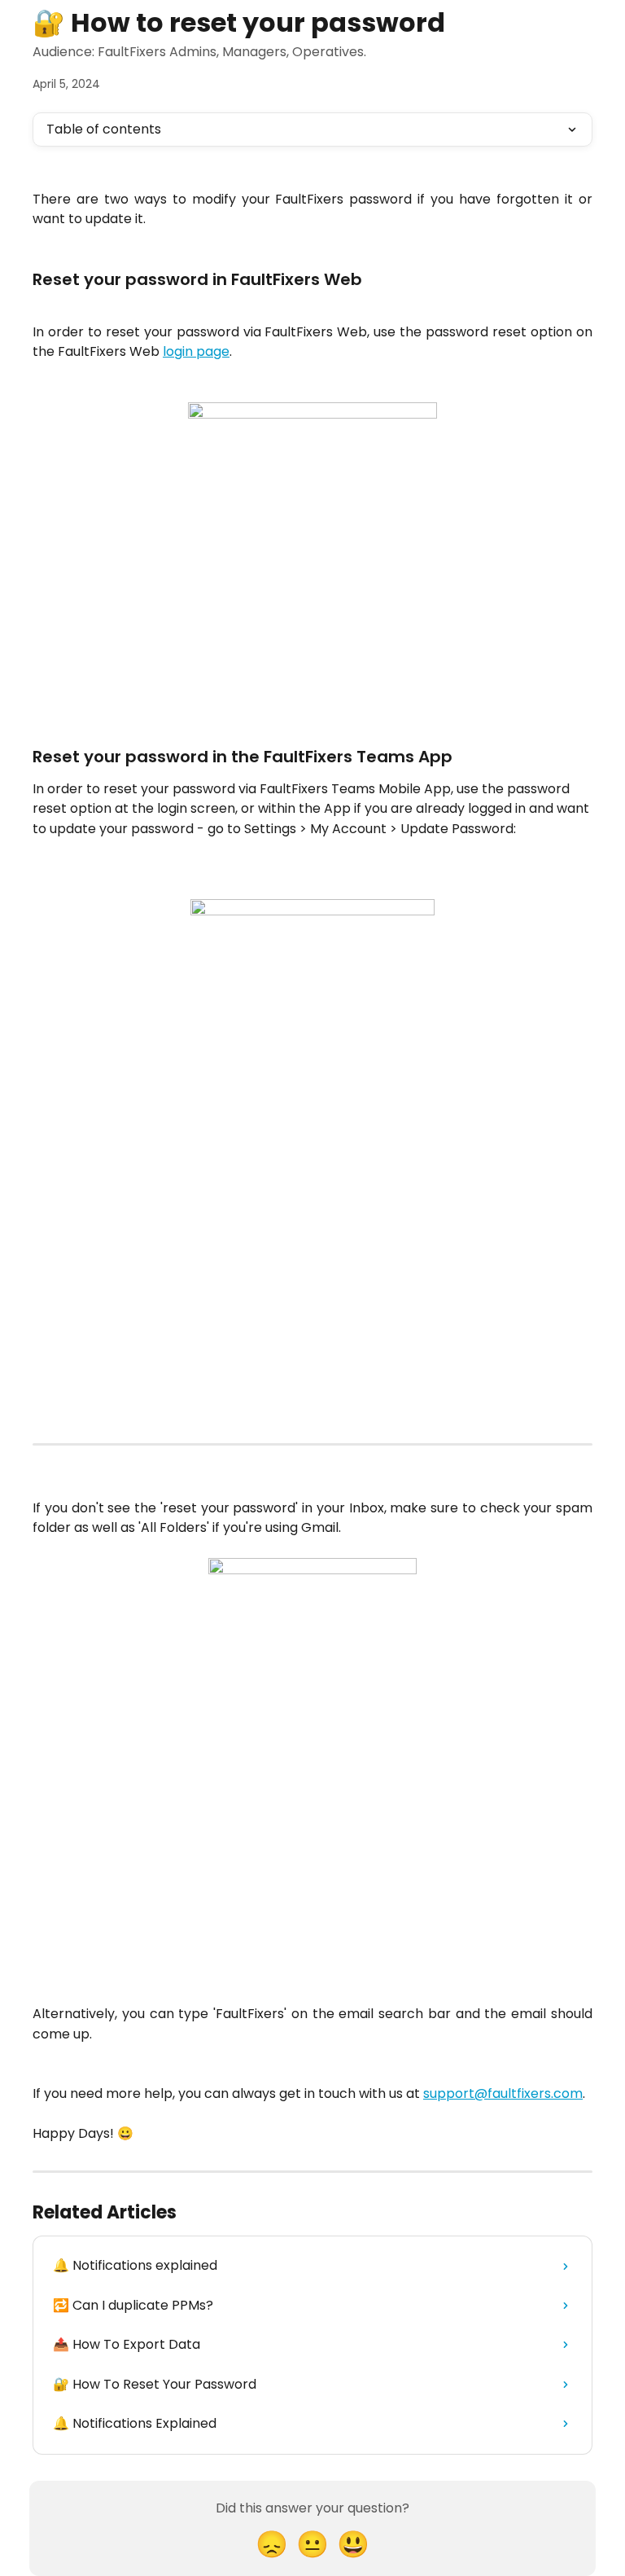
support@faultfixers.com (503, 2093)
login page (196, 351)
